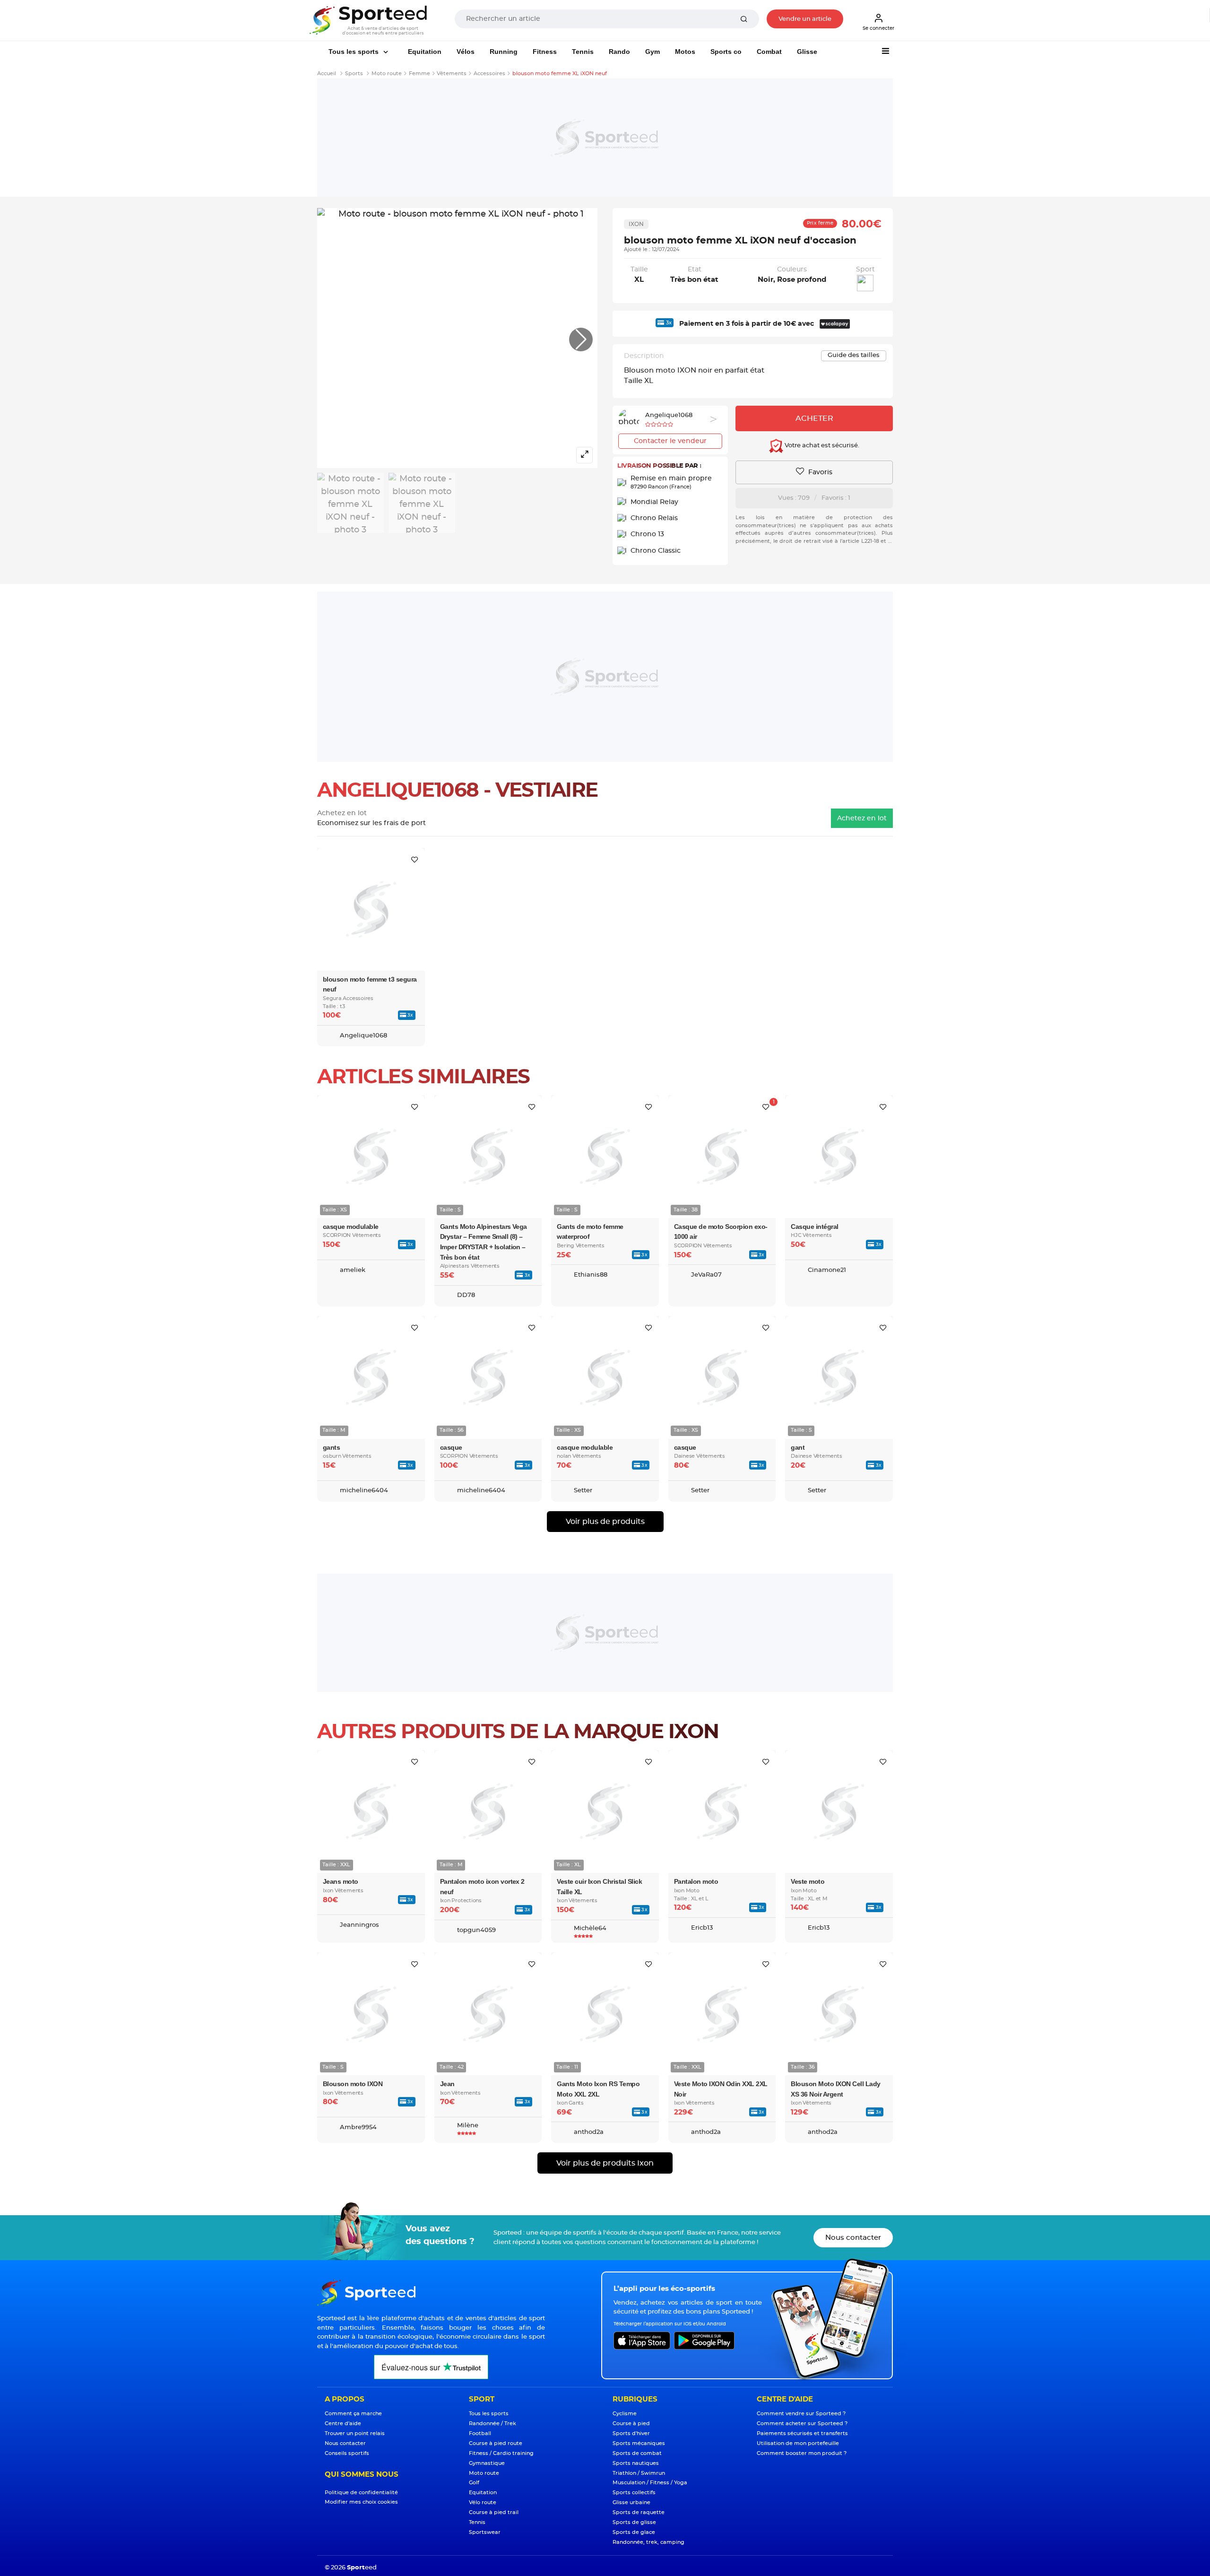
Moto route (484, 2473)
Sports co (726, 52)
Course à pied (631, 2424)
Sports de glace (634, 2532)
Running (504, 52)
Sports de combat (637, 2453)
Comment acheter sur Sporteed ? (802, 2424)
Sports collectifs (634, 2493)
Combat (769, 52)
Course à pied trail (494, 2512)
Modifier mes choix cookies (361, 2502)
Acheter (814, 418)
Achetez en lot (862, 818)
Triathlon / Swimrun (639, 2473)
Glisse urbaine (631, 2502)
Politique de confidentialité (361, 2493)
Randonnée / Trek (493, 2424)
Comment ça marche (353, 2414)
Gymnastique (487, 2463)
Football (480, 2433)
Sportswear (485, 2532)
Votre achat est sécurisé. (821, 446)
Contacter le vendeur (670, 441)
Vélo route (483, 2502)
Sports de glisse (634, 2522)
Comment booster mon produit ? (802, 2453)
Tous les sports (354, 52)
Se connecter (878, 28)
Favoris (819, 472)
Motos (685, 52)
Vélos (466, 52)
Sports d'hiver (631, 2433)
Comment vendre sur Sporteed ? (801, 2414)
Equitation (425, 52)
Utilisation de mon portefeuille (798, 2443)
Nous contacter (853, 2238)
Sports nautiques (636, 2463)
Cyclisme (625, 2414)
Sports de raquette (639, 2512)
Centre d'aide (343, 2424)
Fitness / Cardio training (501, 2453)
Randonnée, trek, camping (648, 2542)
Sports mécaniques (639, 2443)
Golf (474, 2483)
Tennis (583, 52)
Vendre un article (805, 19)
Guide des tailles (854, 355)
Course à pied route (496, 2443)
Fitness (545, 52)
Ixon (636, 224)
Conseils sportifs (347, 2453)
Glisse (807, 52)
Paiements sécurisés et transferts (802, 2433)
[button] (581, 339)
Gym (653, 52)
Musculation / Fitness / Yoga (650, 2483)
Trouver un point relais (355, 2433)
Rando (619, 52)
